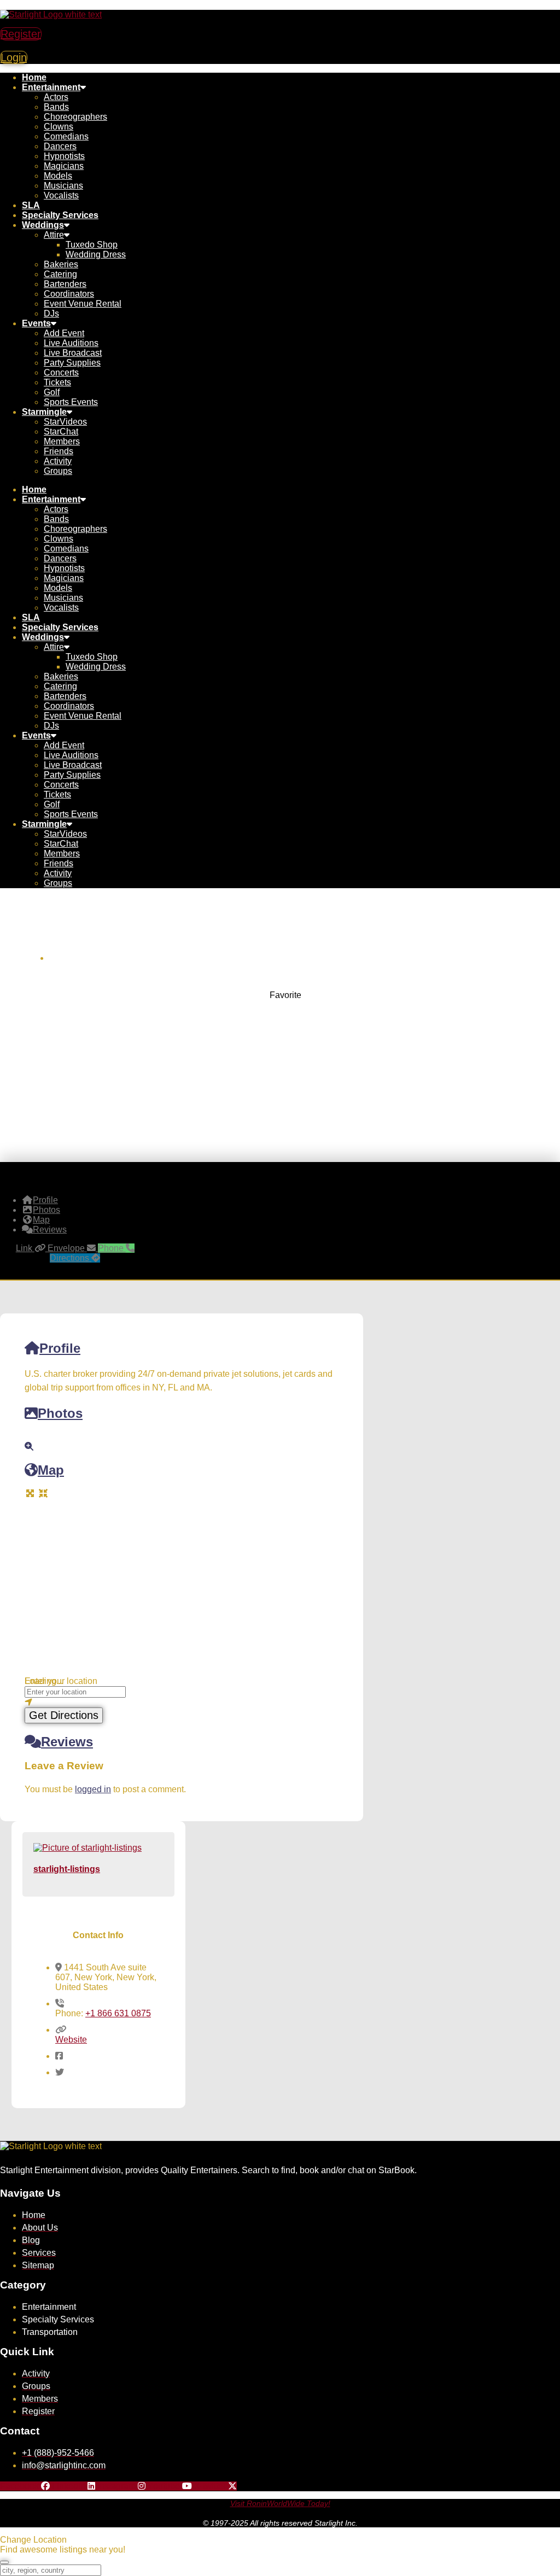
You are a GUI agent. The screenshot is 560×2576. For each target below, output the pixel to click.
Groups (58, 471)
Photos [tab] (46, 1210)
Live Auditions (71, 343)
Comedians (66, 136)
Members (62, 441)
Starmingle (44, 412)
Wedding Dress (96, 254)
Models (58, 176)
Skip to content (29, 5)
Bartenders (65, 284)
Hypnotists (64, 156)
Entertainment (51, 87)
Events (36, 323)
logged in (93, 1789)
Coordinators (69, 294)
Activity (58, 461)
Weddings (43, 225)
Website (71, 2040)
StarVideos (65, 422)
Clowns (59, 127)
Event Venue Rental (83, 304)
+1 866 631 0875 (118, 2013)
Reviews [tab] (50, 1230)
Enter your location (61, 1681)
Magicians (64, 166)
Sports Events (71, 402)
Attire (54, 235)
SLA (31, 205)
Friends (59, 451)
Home (34, 77)
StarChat (61, 432)
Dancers (60, 146)
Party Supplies (72, 363)
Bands (56, 107)
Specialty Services (60, 215)
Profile (60, 1348)
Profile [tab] (45, 1200)
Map (51, 1470)
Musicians (63, 186)
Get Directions (64, 1715)
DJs (51, 313)
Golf (52, 392)
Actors (56, 97)
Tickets (57, 382)
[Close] (4, 2562)
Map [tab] (41, 1220)
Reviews (67, 1742)
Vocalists (61, 195)
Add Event (64, 333)
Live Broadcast (73, 353)
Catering (60, 274)
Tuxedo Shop (92, 245)
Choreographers (75, 117)
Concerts (61, 372)
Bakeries (61, 264)
